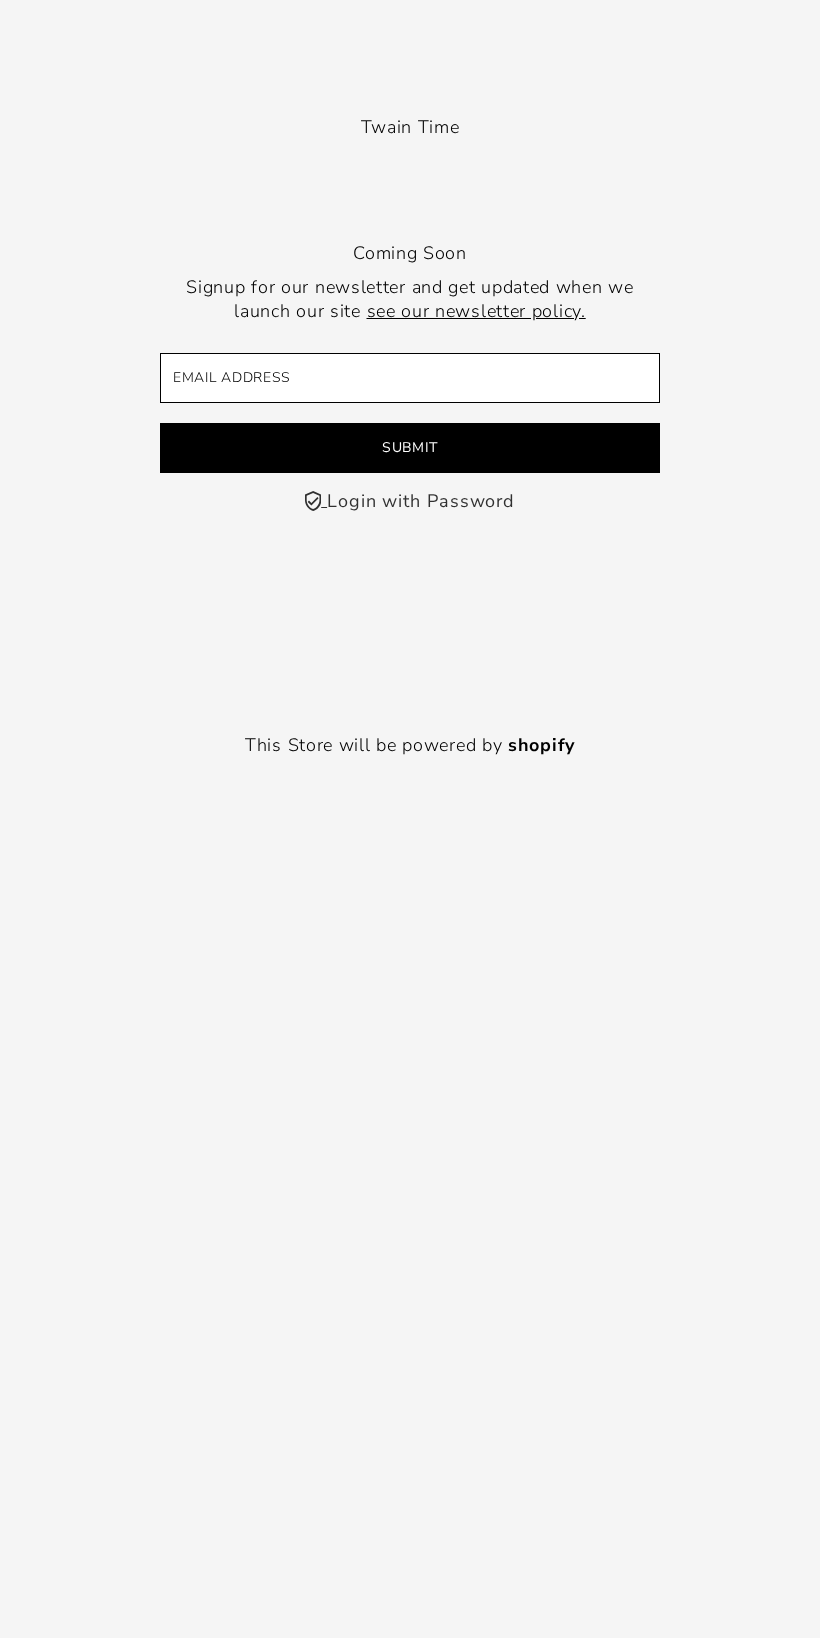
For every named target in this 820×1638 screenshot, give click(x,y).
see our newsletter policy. (476, 311)
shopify (541, 745)
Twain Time (410, 127)
